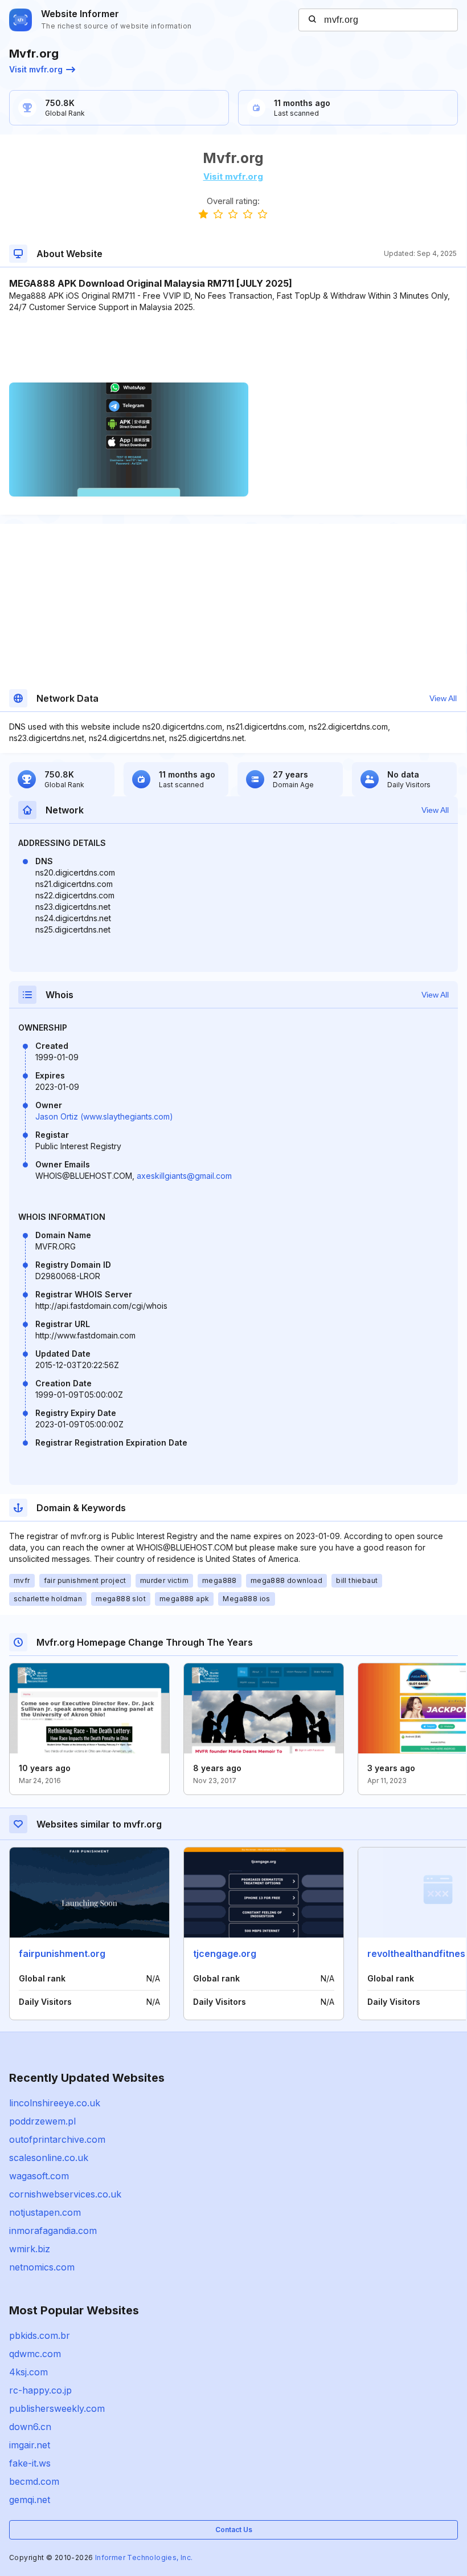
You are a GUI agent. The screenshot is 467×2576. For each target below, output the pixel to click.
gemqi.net (30, 2500)
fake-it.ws (30, 2463)
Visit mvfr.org (36, 69)
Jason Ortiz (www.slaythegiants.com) (104, 1116)
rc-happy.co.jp (40, 2390)
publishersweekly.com (57, 2408)
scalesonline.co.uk (49, 2158)
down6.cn (30, 2427)
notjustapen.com (45, 2212)
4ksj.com (28, 2372)
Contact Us (234, 2530)
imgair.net (30, 2445)
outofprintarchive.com (57, 2139)
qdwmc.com (35, 2354)
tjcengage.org (225, 1954)
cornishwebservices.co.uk (65, 2194)
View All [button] (443, 698)
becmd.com (34, 2481)
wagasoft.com (39, 2176)
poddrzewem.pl (42, 2121)
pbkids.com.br (40, 2335)
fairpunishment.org (62, 1954)
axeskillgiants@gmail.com (184, 1176)
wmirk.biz (30, 2249)
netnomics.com (42, 2267)
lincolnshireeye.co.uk (55, 2103)
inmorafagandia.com (53, 2231)
